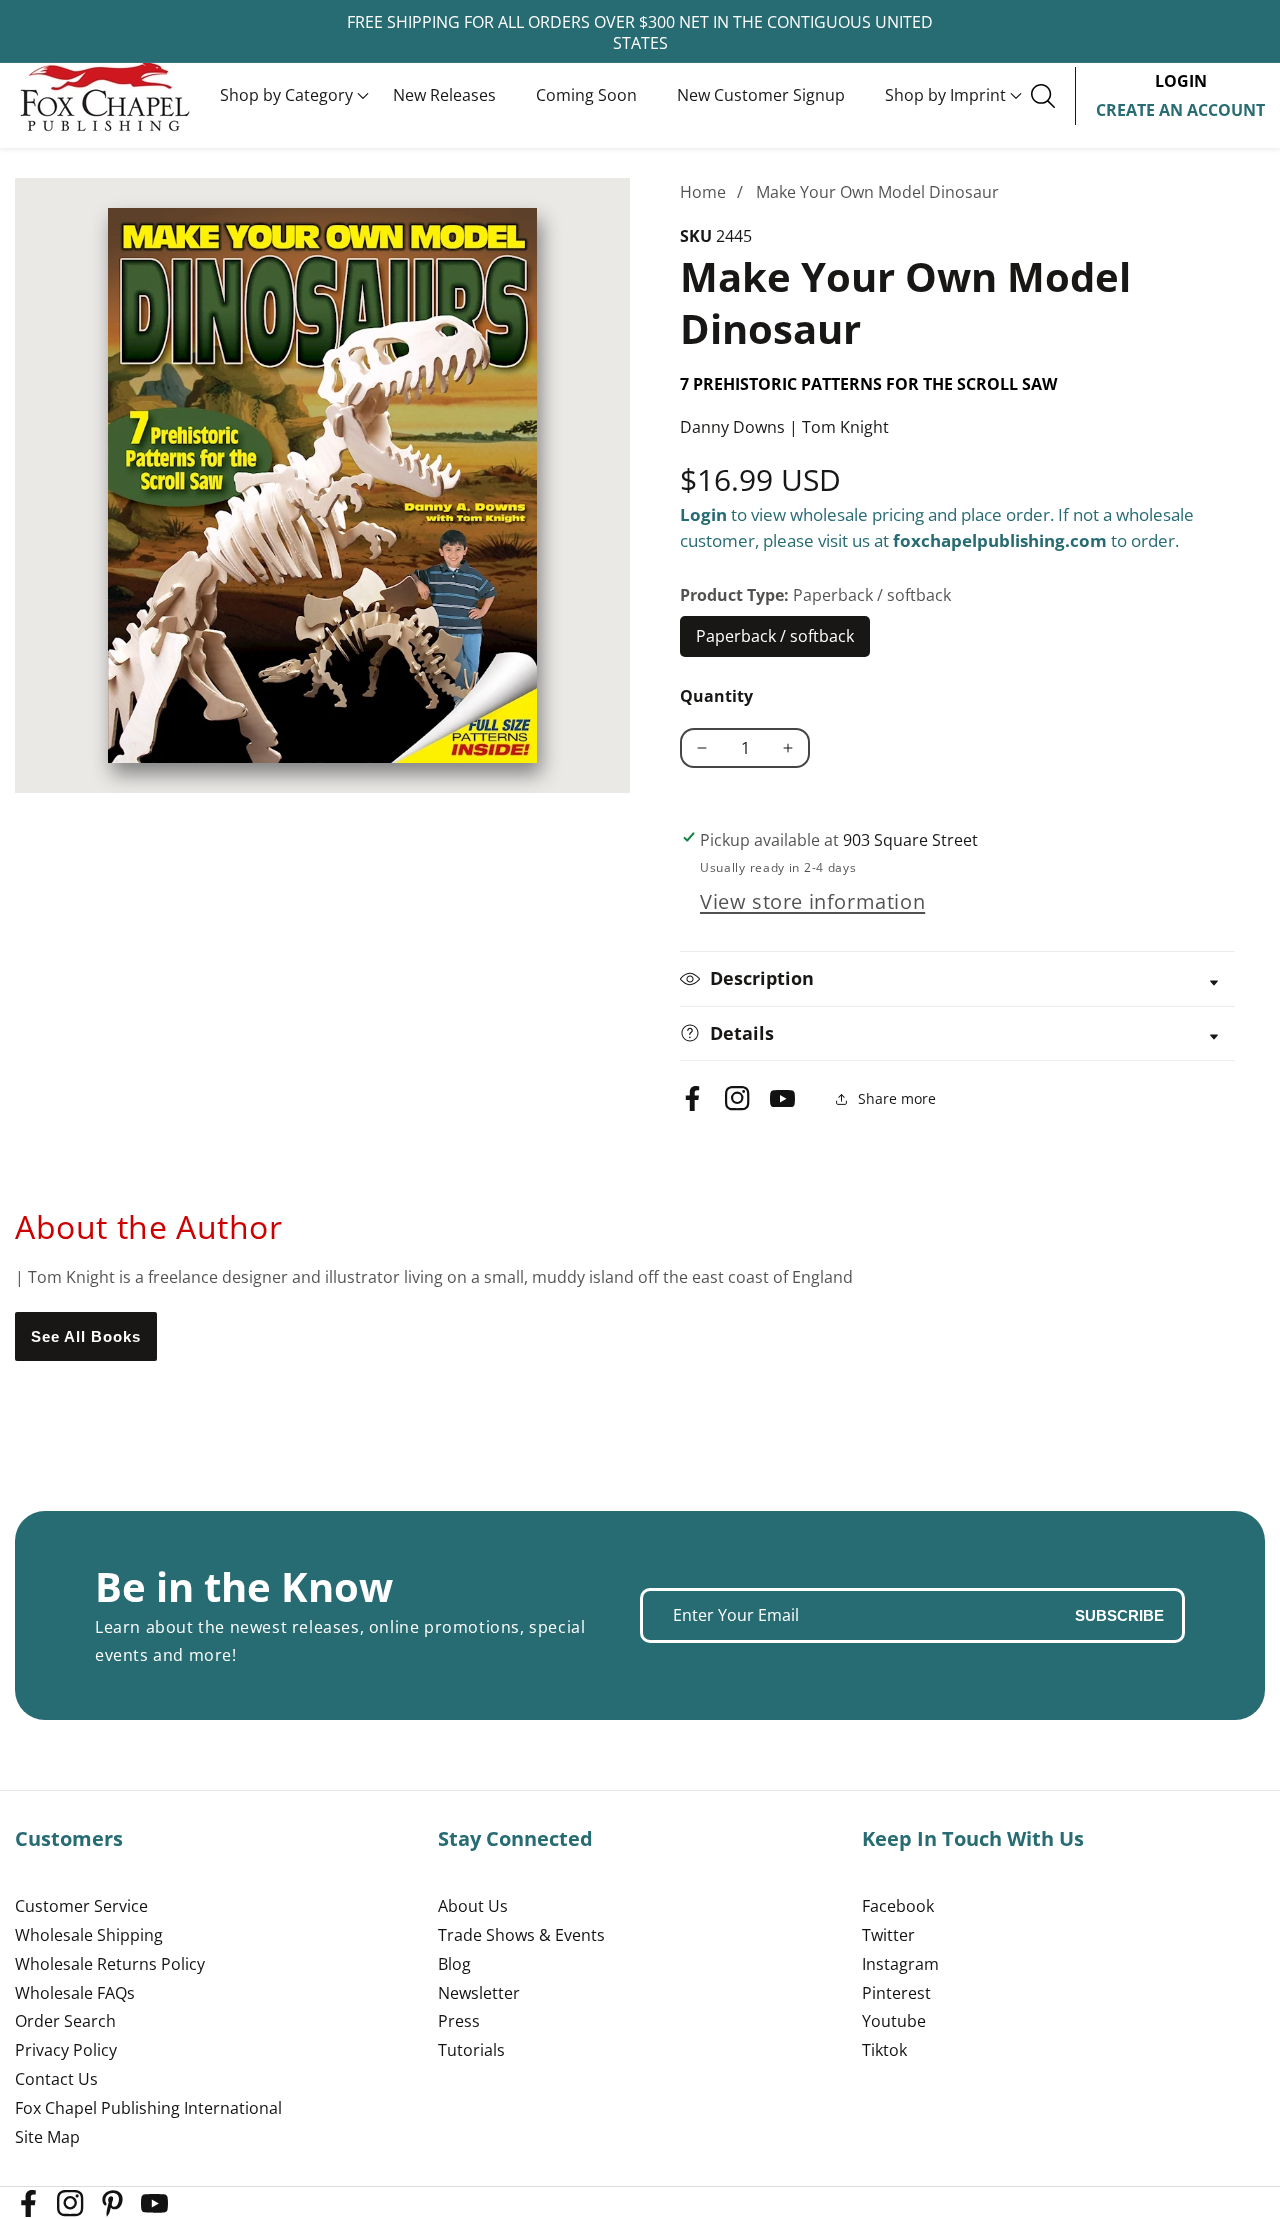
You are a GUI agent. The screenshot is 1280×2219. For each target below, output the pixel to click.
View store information (812, 901)
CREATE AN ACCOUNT (1180, 110)
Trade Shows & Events (521, 1935)
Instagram (900, 1964)
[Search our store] (1053, 96)
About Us (473, 1906)
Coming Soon (586, 95)
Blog (454, 1964)
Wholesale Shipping (89, 1935)
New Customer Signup (761, 95)
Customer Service (81, 1906)
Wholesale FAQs (75, 1993)
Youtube (894, 2021)
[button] (286, 96)
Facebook (898, 1906)
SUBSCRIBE (1119, 1615)
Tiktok (884, 2050)
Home (703, 192)
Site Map (47, 2137)
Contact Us (56, 2079)
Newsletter (479, 1993)
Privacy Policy (66, 2050)
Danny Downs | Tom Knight (784, 427)
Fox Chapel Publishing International (148, 2108)
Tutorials (471, 2050)
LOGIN (1181, 81)
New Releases (444, 95)
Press (459, 2021)
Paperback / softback (775, 641)
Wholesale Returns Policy (110, 1964)
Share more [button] (897, 1098)
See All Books (86, 1336)
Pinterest (896, 1993)
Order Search (65, 2021)
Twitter (888, 1935)
